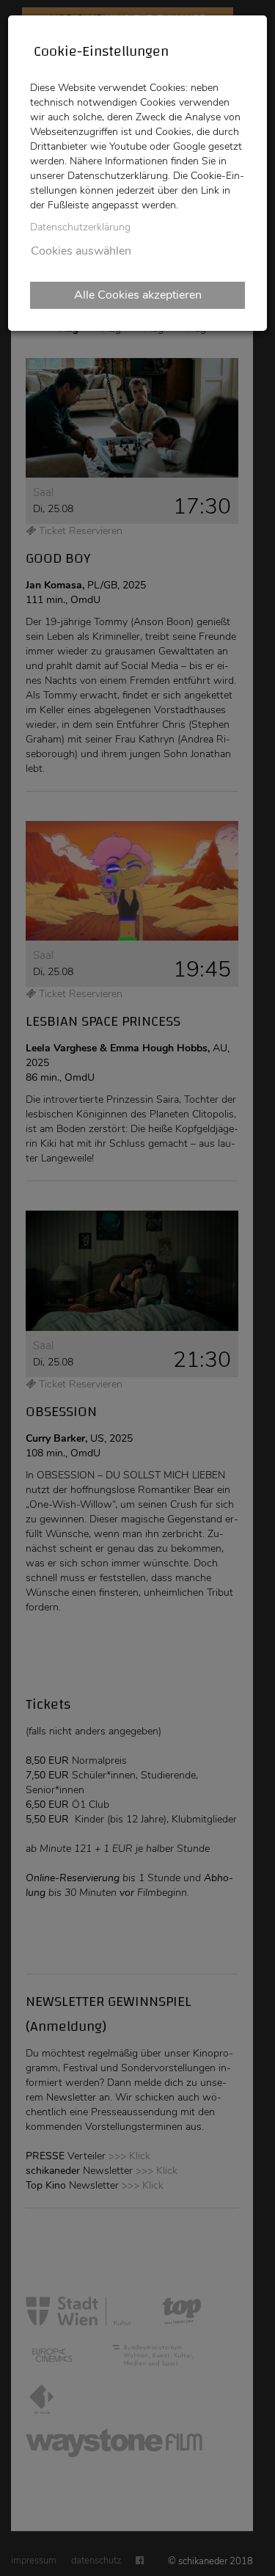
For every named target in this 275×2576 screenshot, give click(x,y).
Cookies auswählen (81, 251)
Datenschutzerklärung (80, 227)
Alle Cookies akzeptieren (138, 295)
